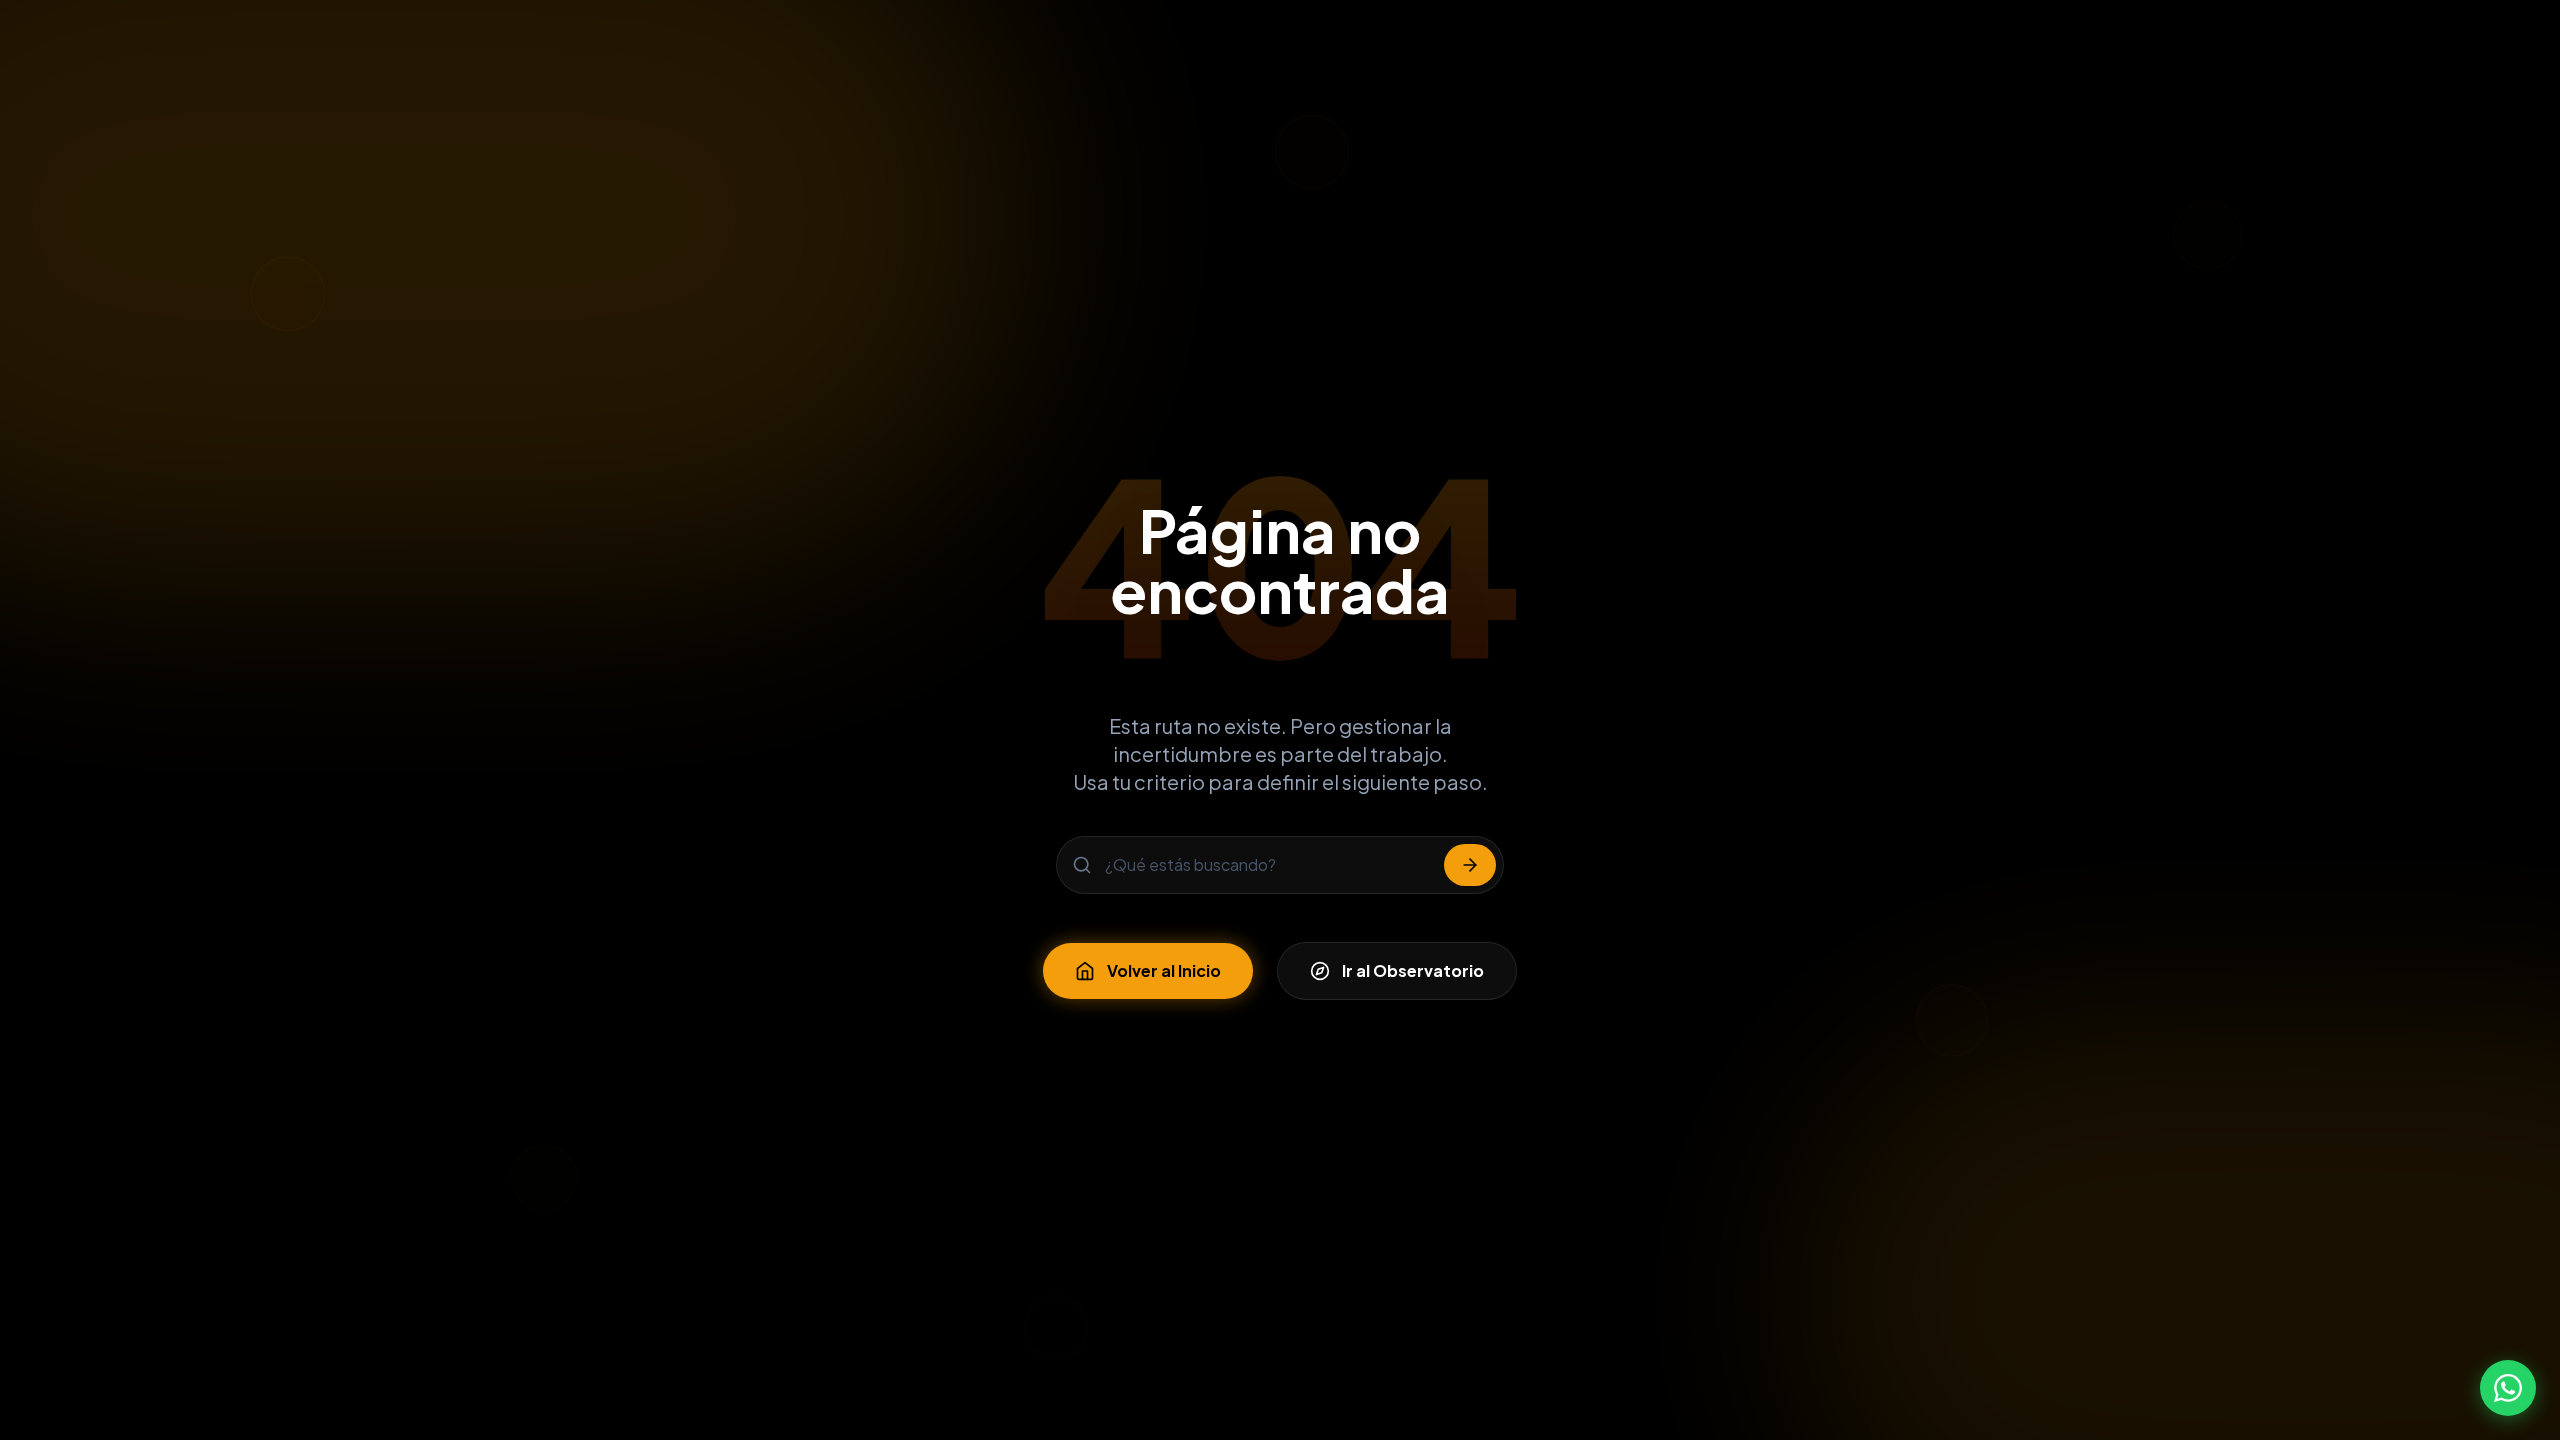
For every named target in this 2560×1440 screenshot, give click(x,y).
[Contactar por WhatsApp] (2508, 1388)
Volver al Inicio (1164, 970)
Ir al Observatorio (1413, 970)
